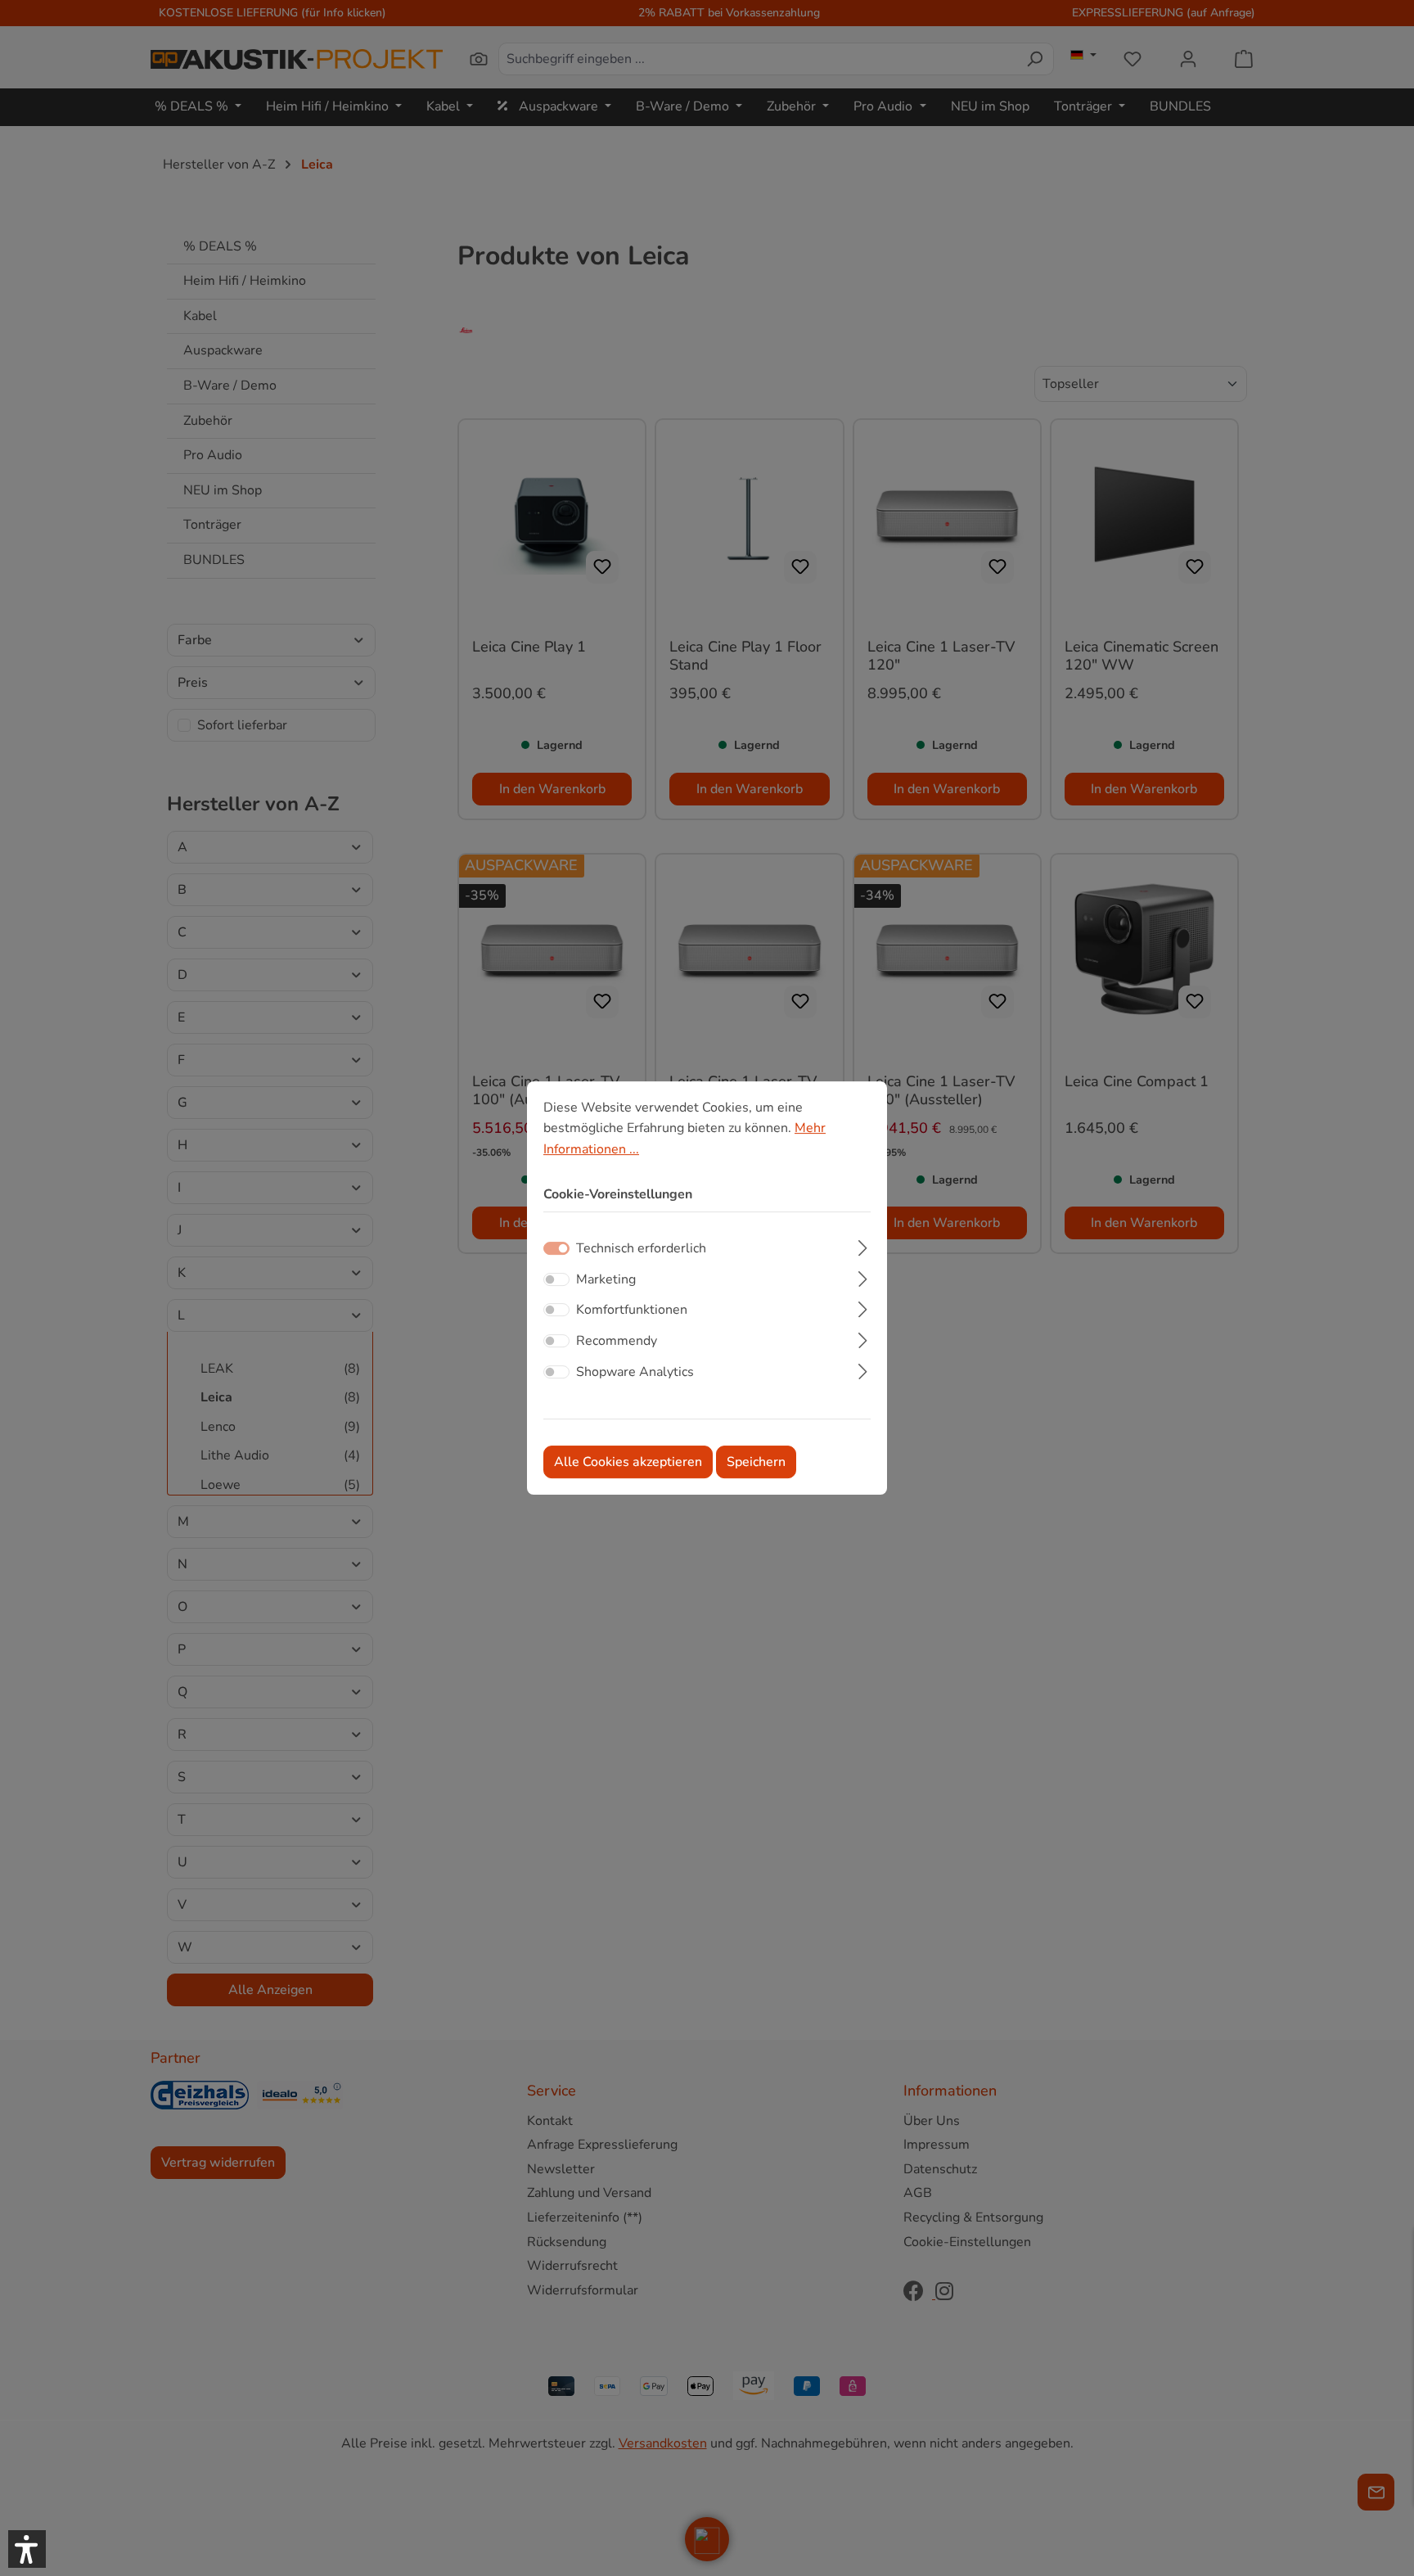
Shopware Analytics (635, 1372)
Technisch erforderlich (641, 1248)
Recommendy (617, 1341)
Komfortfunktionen (632, 1311)
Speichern (756, 1462)
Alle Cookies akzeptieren (628, 1462)
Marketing (606, 1279)
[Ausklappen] (863, 1246)
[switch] (556, 1279)
